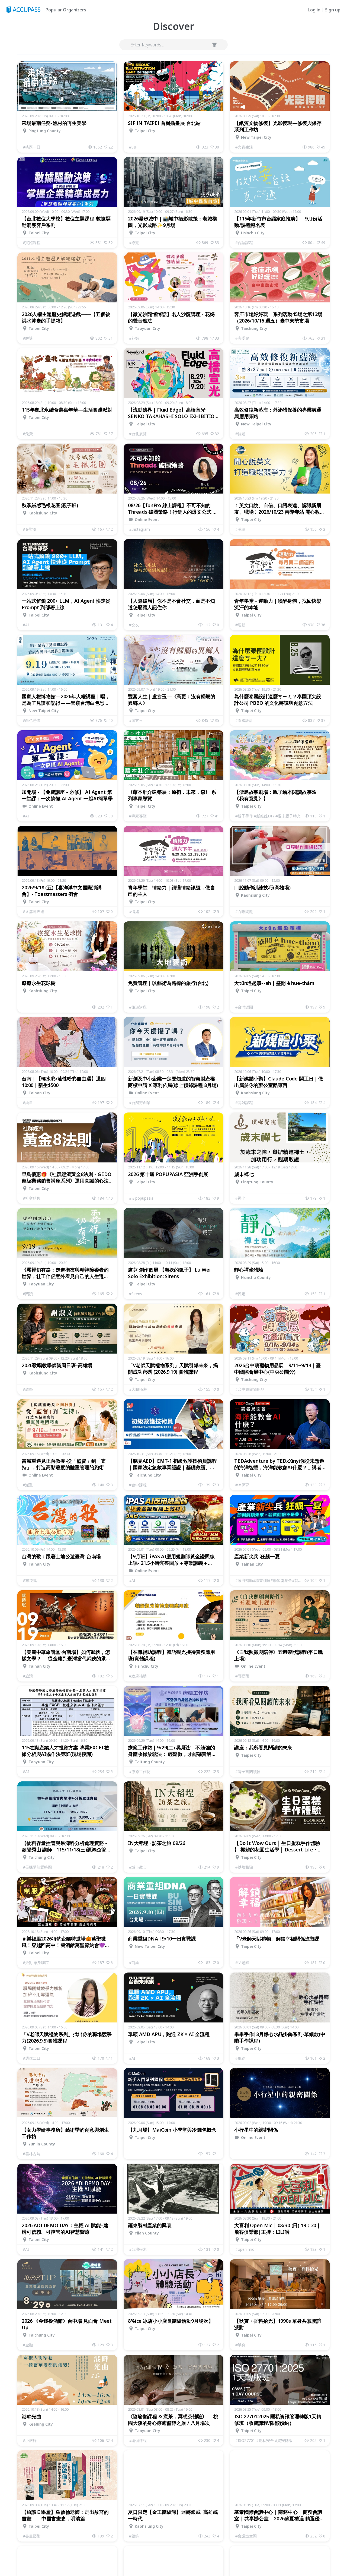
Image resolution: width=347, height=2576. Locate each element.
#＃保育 (242, 1485)
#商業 (134, 1963)
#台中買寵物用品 (250, 1389)
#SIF (133, 147)
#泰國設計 (244, 720)
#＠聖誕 (30, 529)
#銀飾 (134, 2536)
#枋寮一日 (32, 147)
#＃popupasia (141, 1198)
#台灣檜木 (138, 2249)
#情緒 (134, 911)
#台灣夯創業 (140, 1103)
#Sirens (136, 1294)
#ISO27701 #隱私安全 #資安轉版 (264, 2440)
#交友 (134, 625)
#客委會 (242, 338)
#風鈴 (240, 2058)
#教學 (28, 1389)
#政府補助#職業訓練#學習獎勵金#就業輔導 (270, 1580)
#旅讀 (28, 1676)
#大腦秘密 (138, 1389)
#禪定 (240, 1294)
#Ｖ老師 (242, 1963)
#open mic (245, 2249)
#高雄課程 (244, 1103)
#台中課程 (138, 1485)
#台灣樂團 (244, 1007)
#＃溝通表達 (33, 911)
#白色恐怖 (32, 720)
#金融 (28, 2345)
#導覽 (134, 243)
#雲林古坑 (32, 2154)
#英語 (240, 529)
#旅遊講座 (138, 1007)
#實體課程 (32, 243)
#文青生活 (244, 147)
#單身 (240, 2345)
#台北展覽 (138, 434)
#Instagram (139, 529)
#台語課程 (244, 243)
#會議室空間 (246, 2536)
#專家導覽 (138, 816)
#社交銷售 (32, 1198)
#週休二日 (32, 2058)
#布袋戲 (30, 1580)
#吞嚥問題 (244, 911)
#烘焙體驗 (244, 1867)
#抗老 (240, 434)
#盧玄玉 (136, 720)
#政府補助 (138, 1676)
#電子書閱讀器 (248, 1771)
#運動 (240, 625)
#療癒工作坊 (140, 1771)
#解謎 (28, 338)
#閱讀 (28, 1294)
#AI (26, 625)
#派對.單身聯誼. (36, 1963)
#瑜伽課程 (138, 2440)
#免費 (28, 434)
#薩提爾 (242, 1676)
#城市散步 (138, 1867)
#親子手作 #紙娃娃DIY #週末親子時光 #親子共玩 (270, 816)
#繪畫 (28, 1103)
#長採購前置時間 (37, 1867)
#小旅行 (30, 2440)
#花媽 (134, 338)
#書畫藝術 (32, 2536)
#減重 (28, 1485)
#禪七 (240, 1198)
